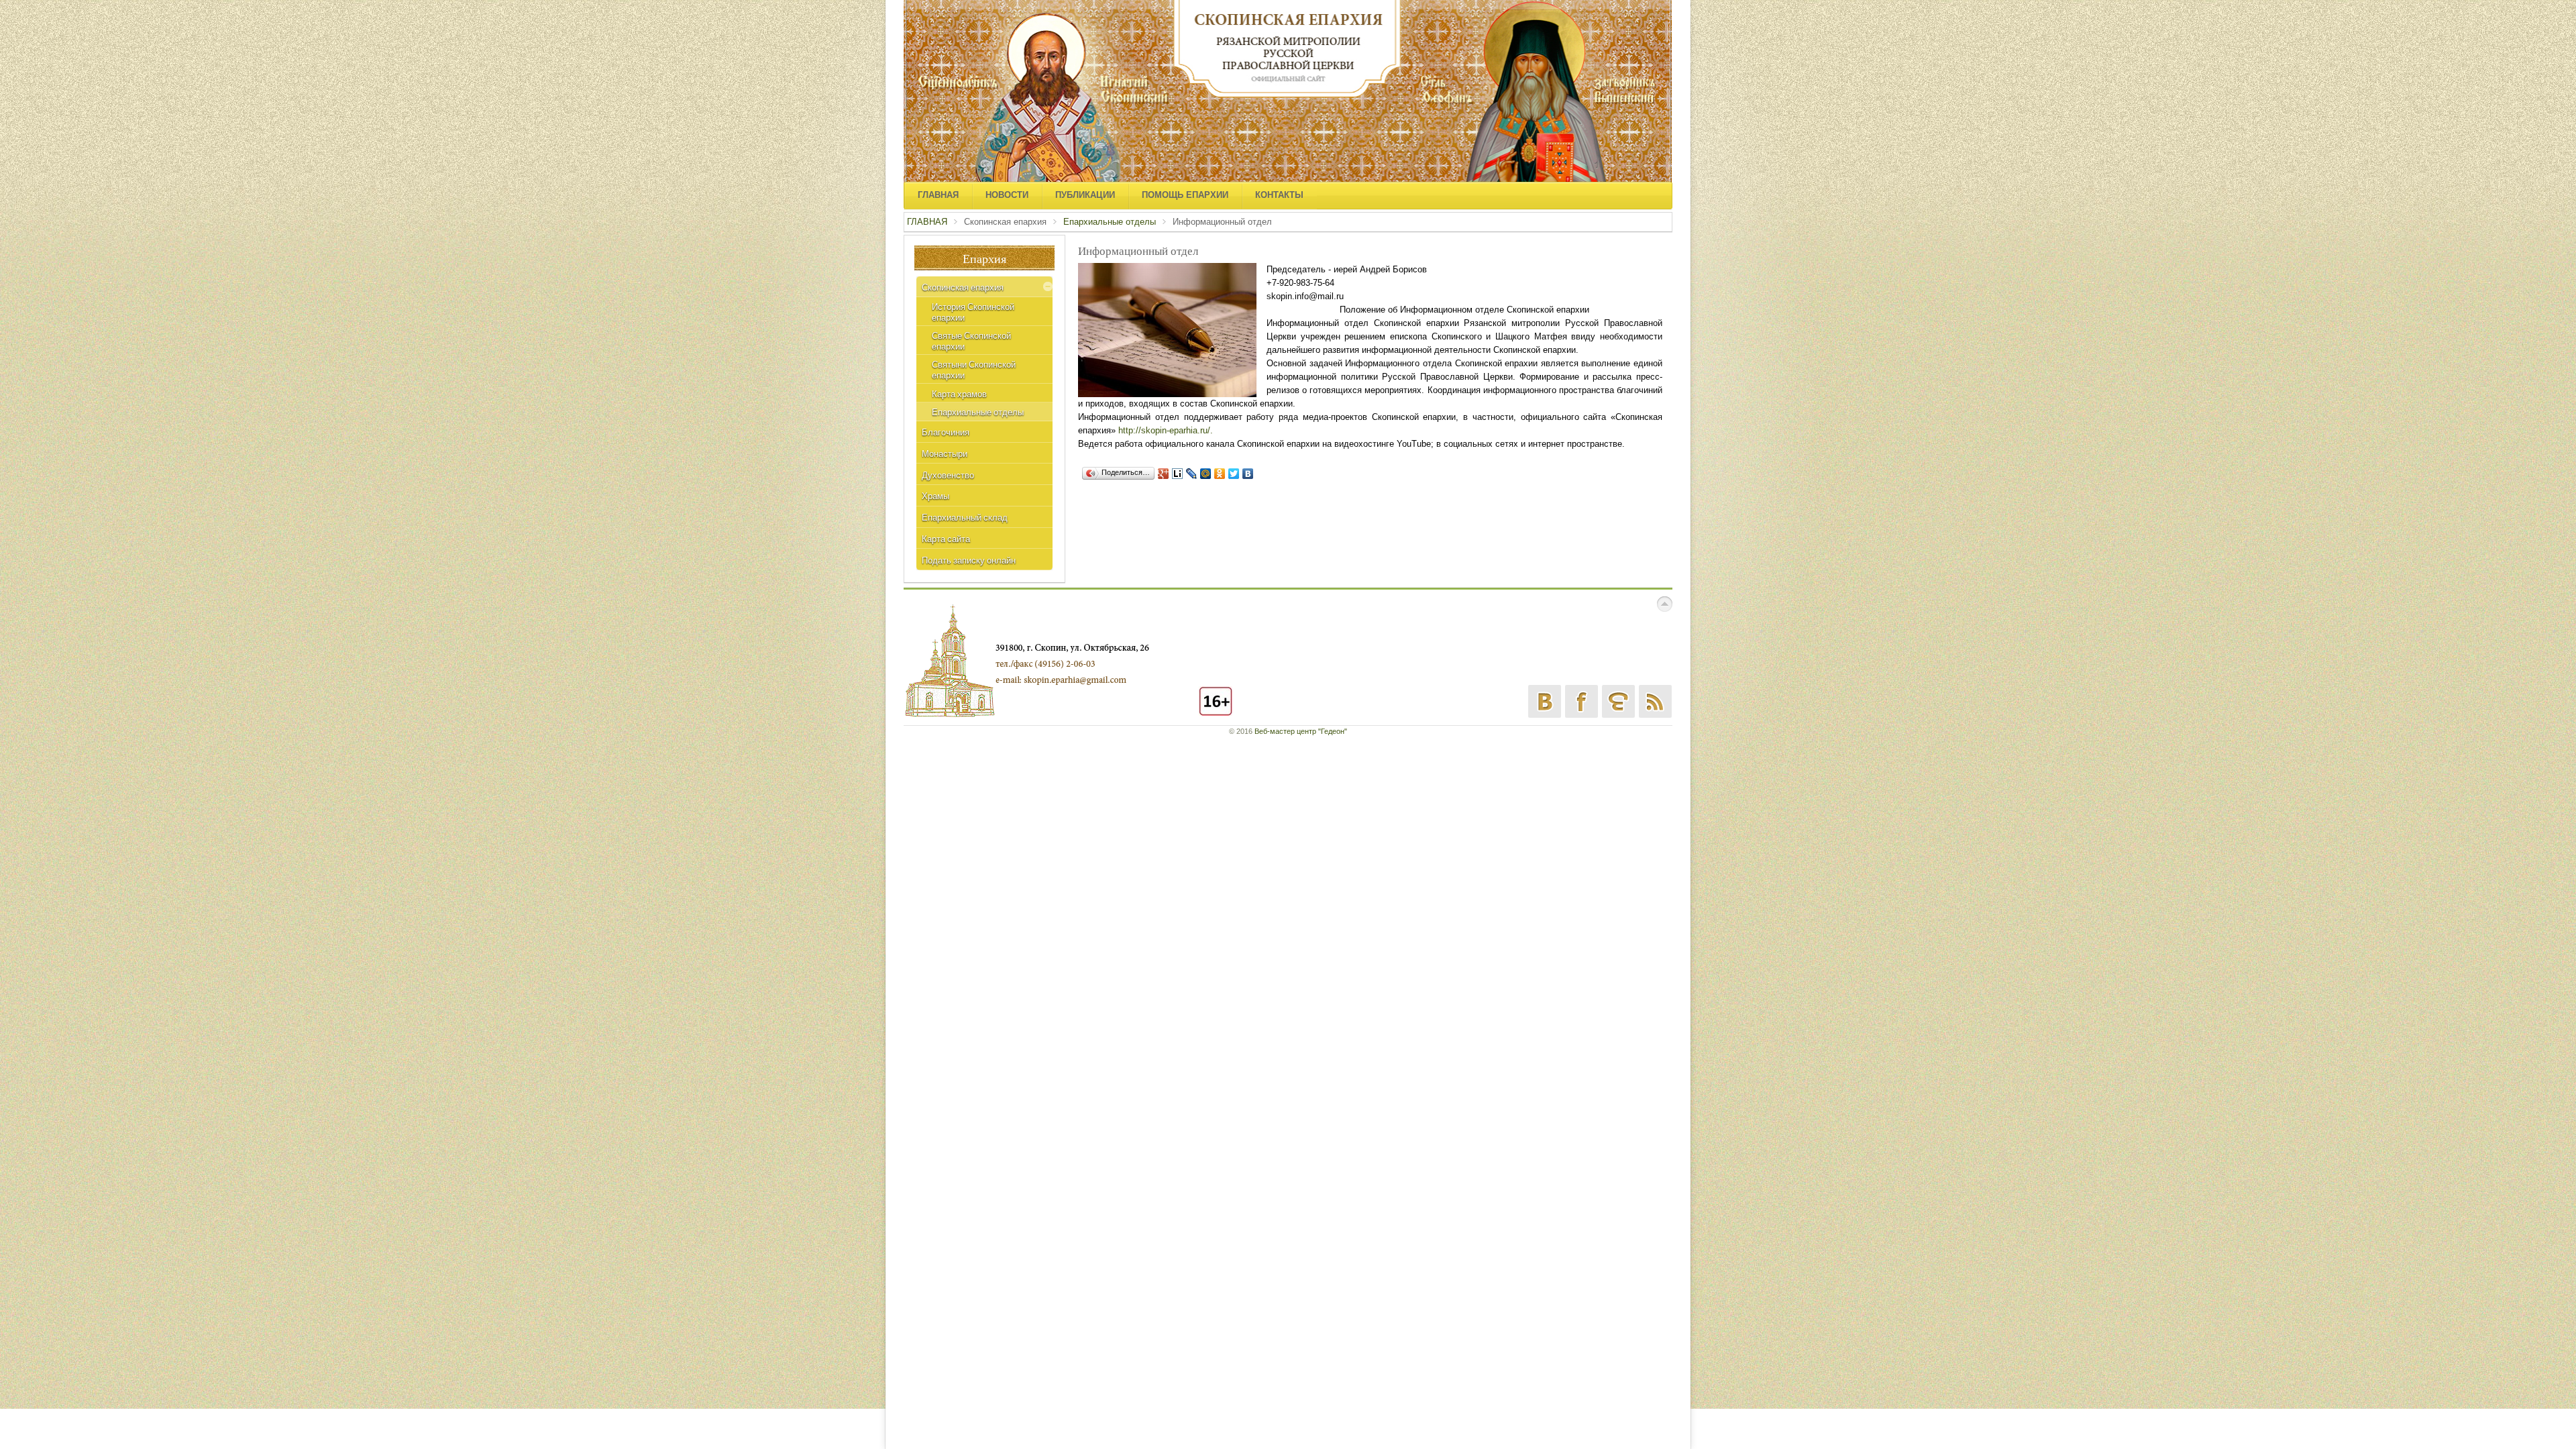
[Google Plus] (1164, 474)
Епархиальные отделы (1110, 222)
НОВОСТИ (1007, 195)
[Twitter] (1234, 474)
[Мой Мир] (1206, 474)
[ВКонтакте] (1248, 474)
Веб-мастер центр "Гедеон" (1301, 731)
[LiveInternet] (1178, 474)
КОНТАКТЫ (1279, 195)
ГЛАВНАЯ (938, 195)
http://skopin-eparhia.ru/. (1166, 430)
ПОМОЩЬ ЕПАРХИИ (1185, 195)
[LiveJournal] (1192, 474)
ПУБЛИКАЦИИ (1085, 195)
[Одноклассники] (1220, 474)
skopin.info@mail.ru (1305, 296)
